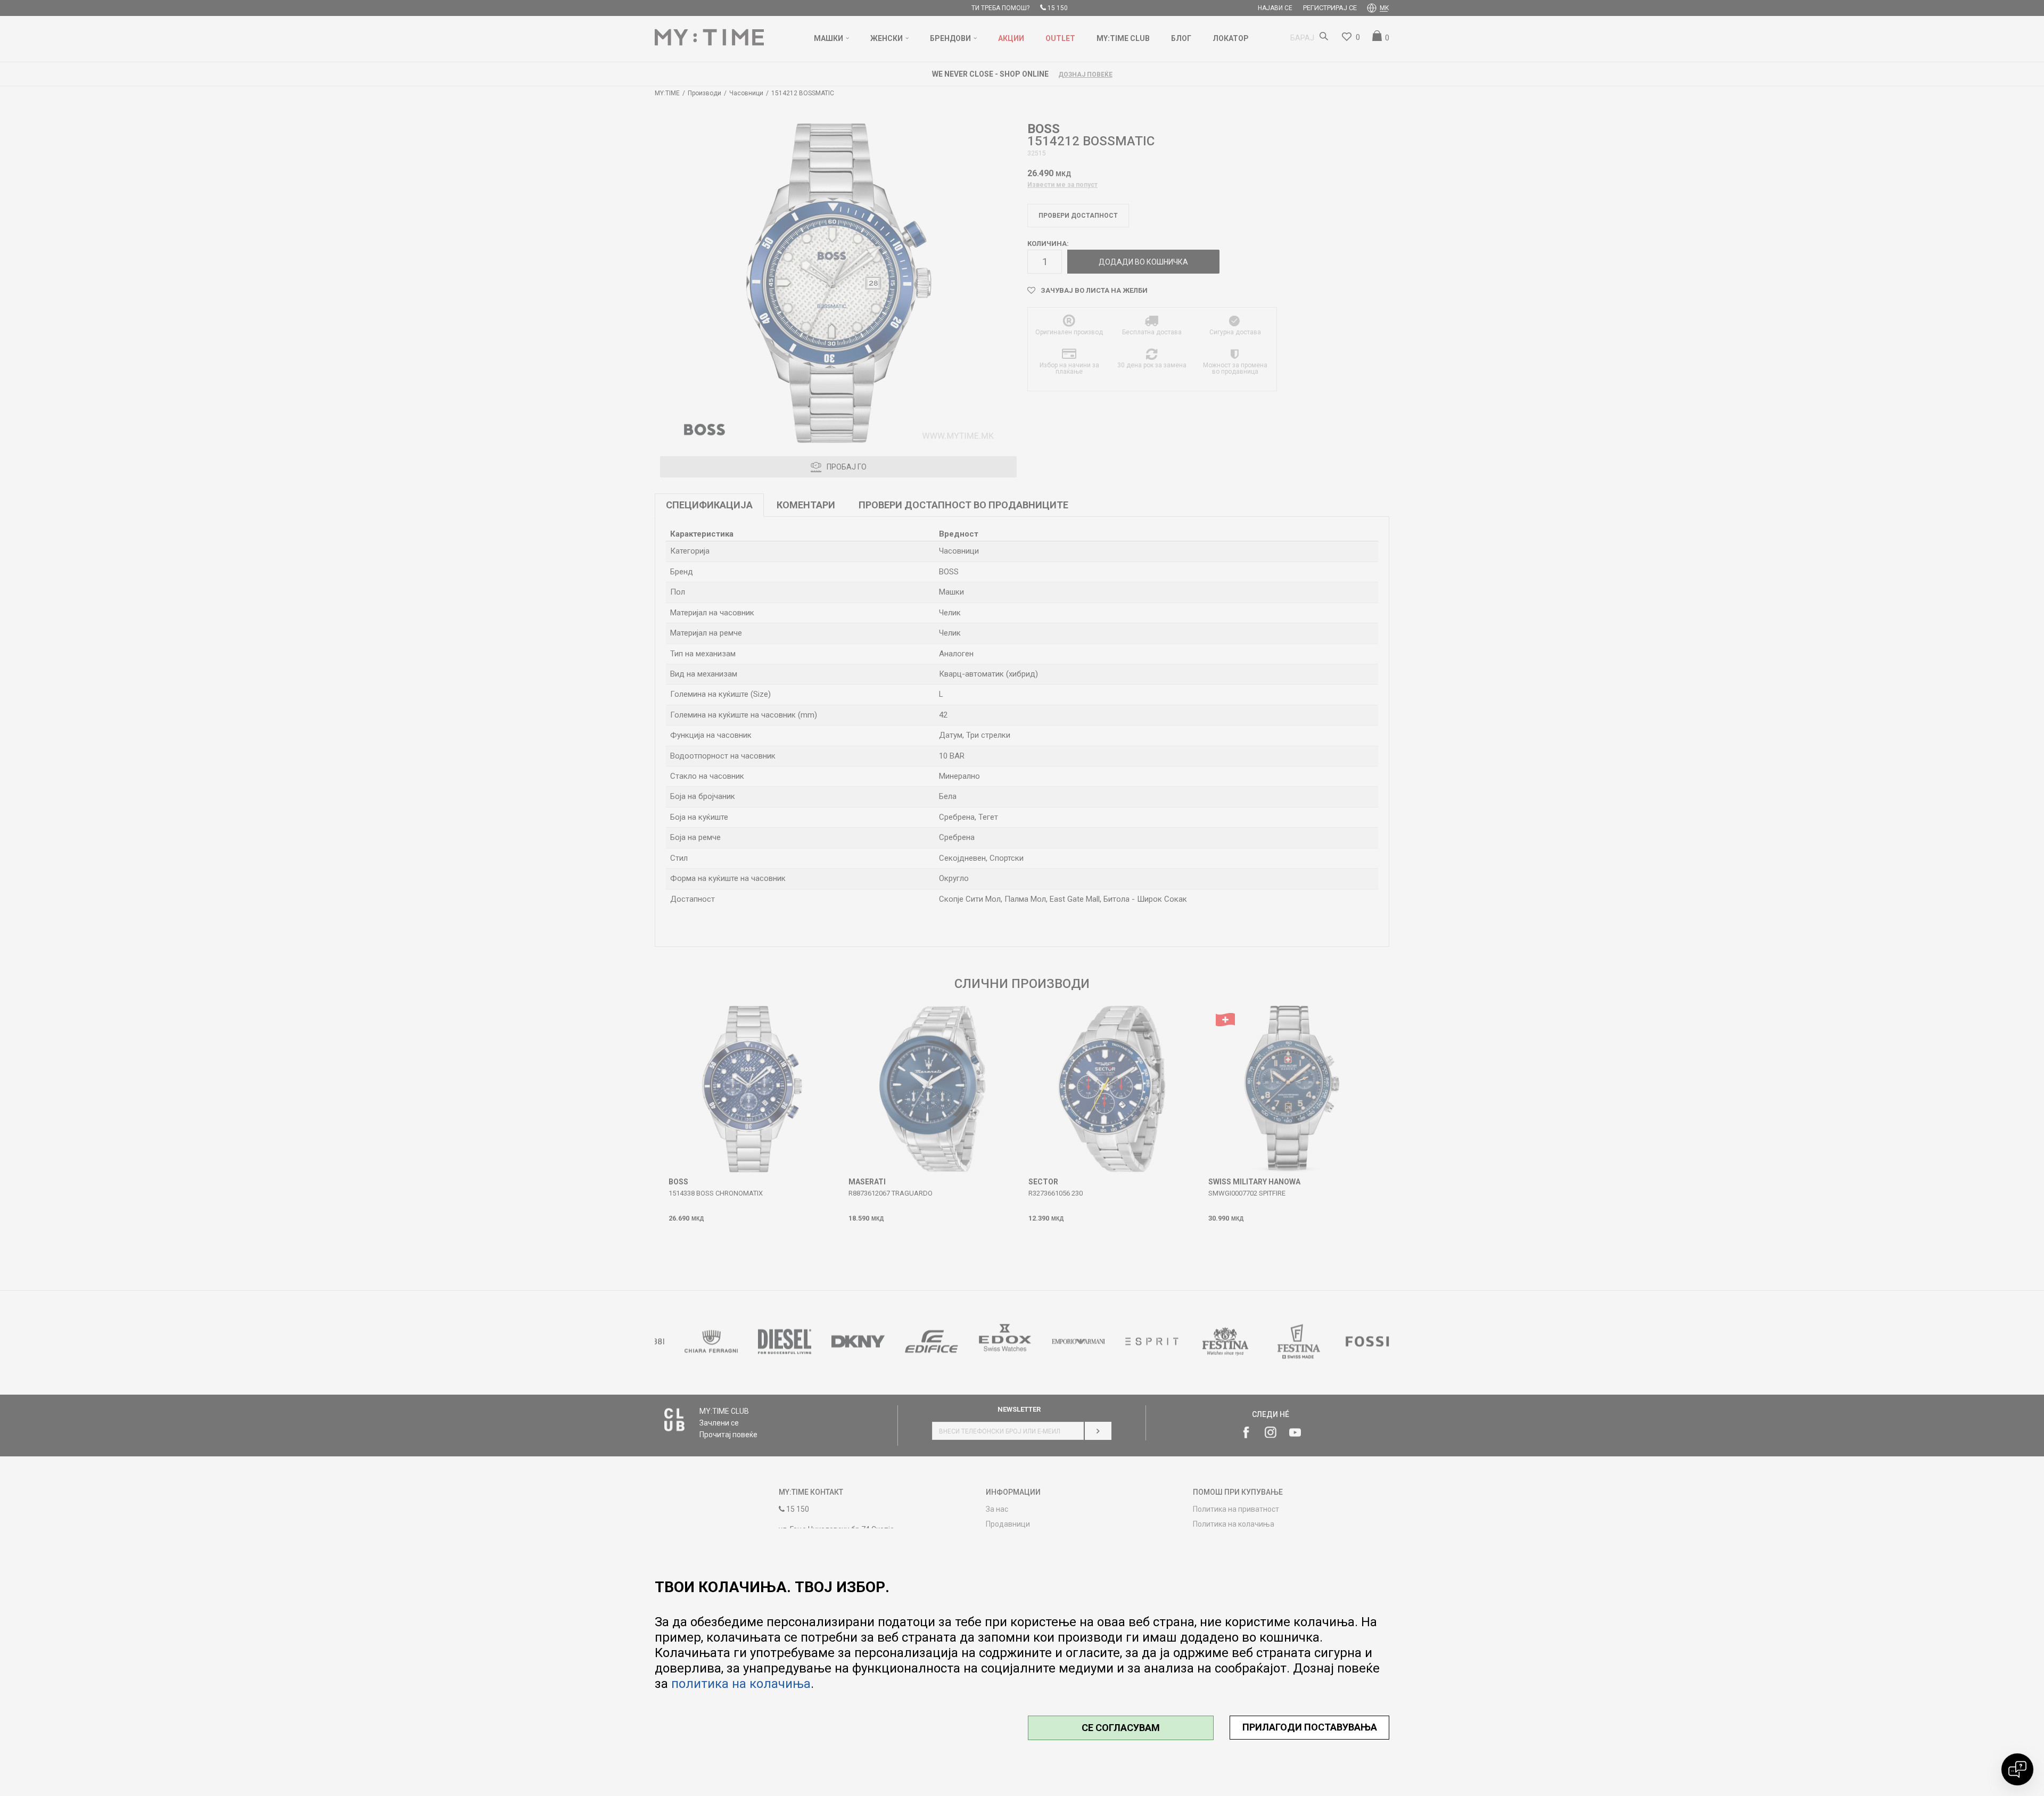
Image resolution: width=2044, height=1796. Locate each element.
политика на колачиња (741, 1684)
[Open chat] (2017, 1769)
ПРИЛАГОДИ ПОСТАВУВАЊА (1310, 1727)
